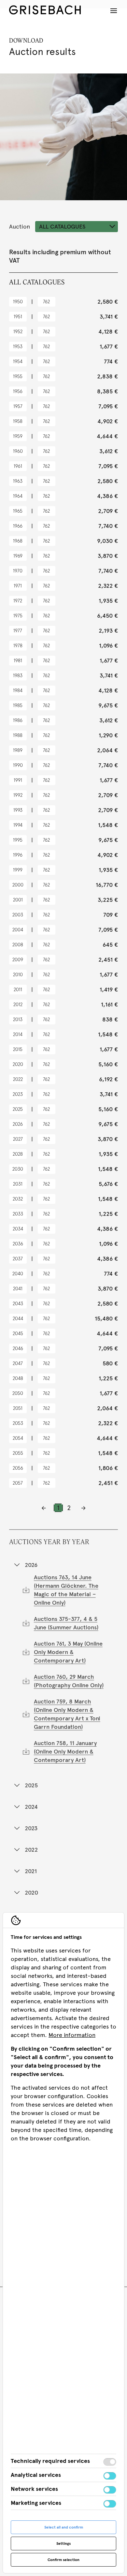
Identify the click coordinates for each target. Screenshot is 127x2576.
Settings (63, 2543)
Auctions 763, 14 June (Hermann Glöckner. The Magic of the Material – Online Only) (66, 1590)
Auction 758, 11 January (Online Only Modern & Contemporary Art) (65, 1751)
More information (72, 2035)
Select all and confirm (64, 2527)
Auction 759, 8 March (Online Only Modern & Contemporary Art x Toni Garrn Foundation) (67, 1714)
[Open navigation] (114, 11)
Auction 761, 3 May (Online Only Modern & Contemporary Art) (68, 1652)
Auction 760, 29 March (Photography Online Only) (69, 1681)
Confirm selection (63, 2560)
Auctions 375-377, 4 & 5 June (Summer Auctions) (66, 1623)
